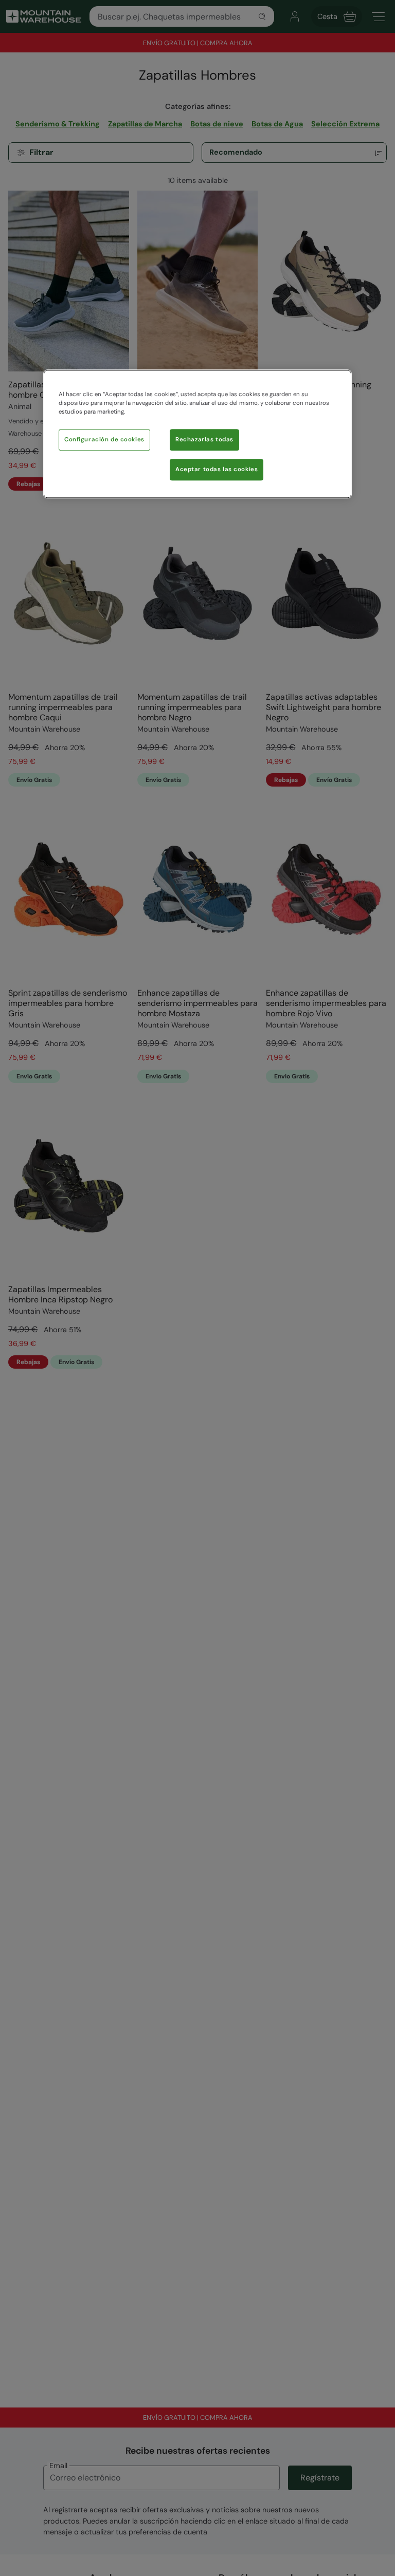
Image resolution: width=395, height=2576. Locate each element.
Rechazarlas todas (204, 440)
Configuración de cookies (104, 440)
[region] (197, 434)
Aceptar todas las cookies (217, 470)
